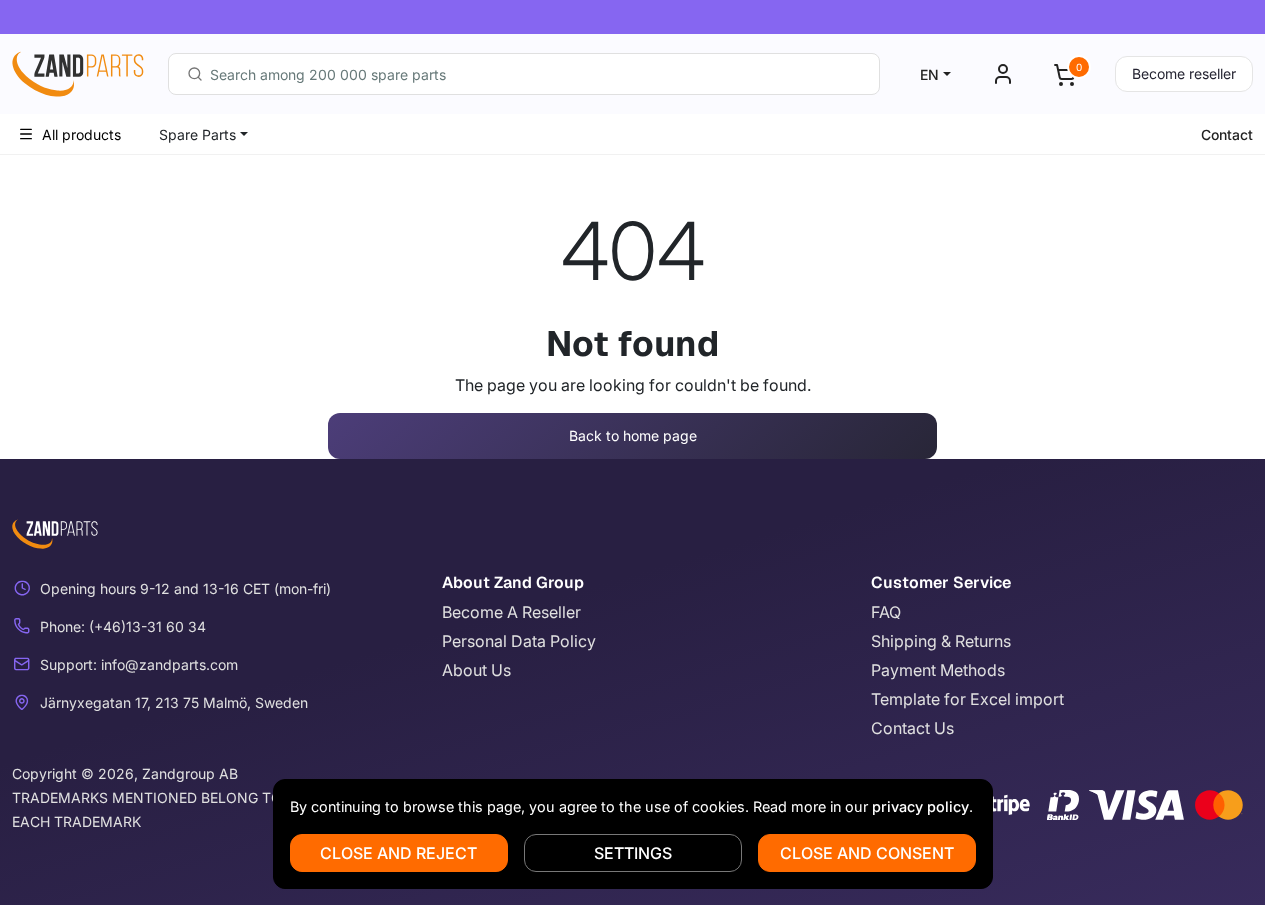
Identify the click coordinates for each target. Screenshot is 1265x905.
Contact (1227, 134)
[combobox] (524, 74)
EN (929, 74)
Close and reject (398, 853)
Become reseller (1184, 73)
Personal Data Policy (519, 641)
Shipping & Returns (941, 641)
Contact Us (912, 728)
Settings (633, 853)
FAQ (886, 612)
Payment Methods (938, 670)
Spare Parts (197, 134)
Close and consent (867, 853)
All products (81, 134)
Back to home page (633, 435)
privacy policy (920, 806)
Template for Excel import (967, 699)
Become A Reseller (511, 612)
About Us (476, 670)
